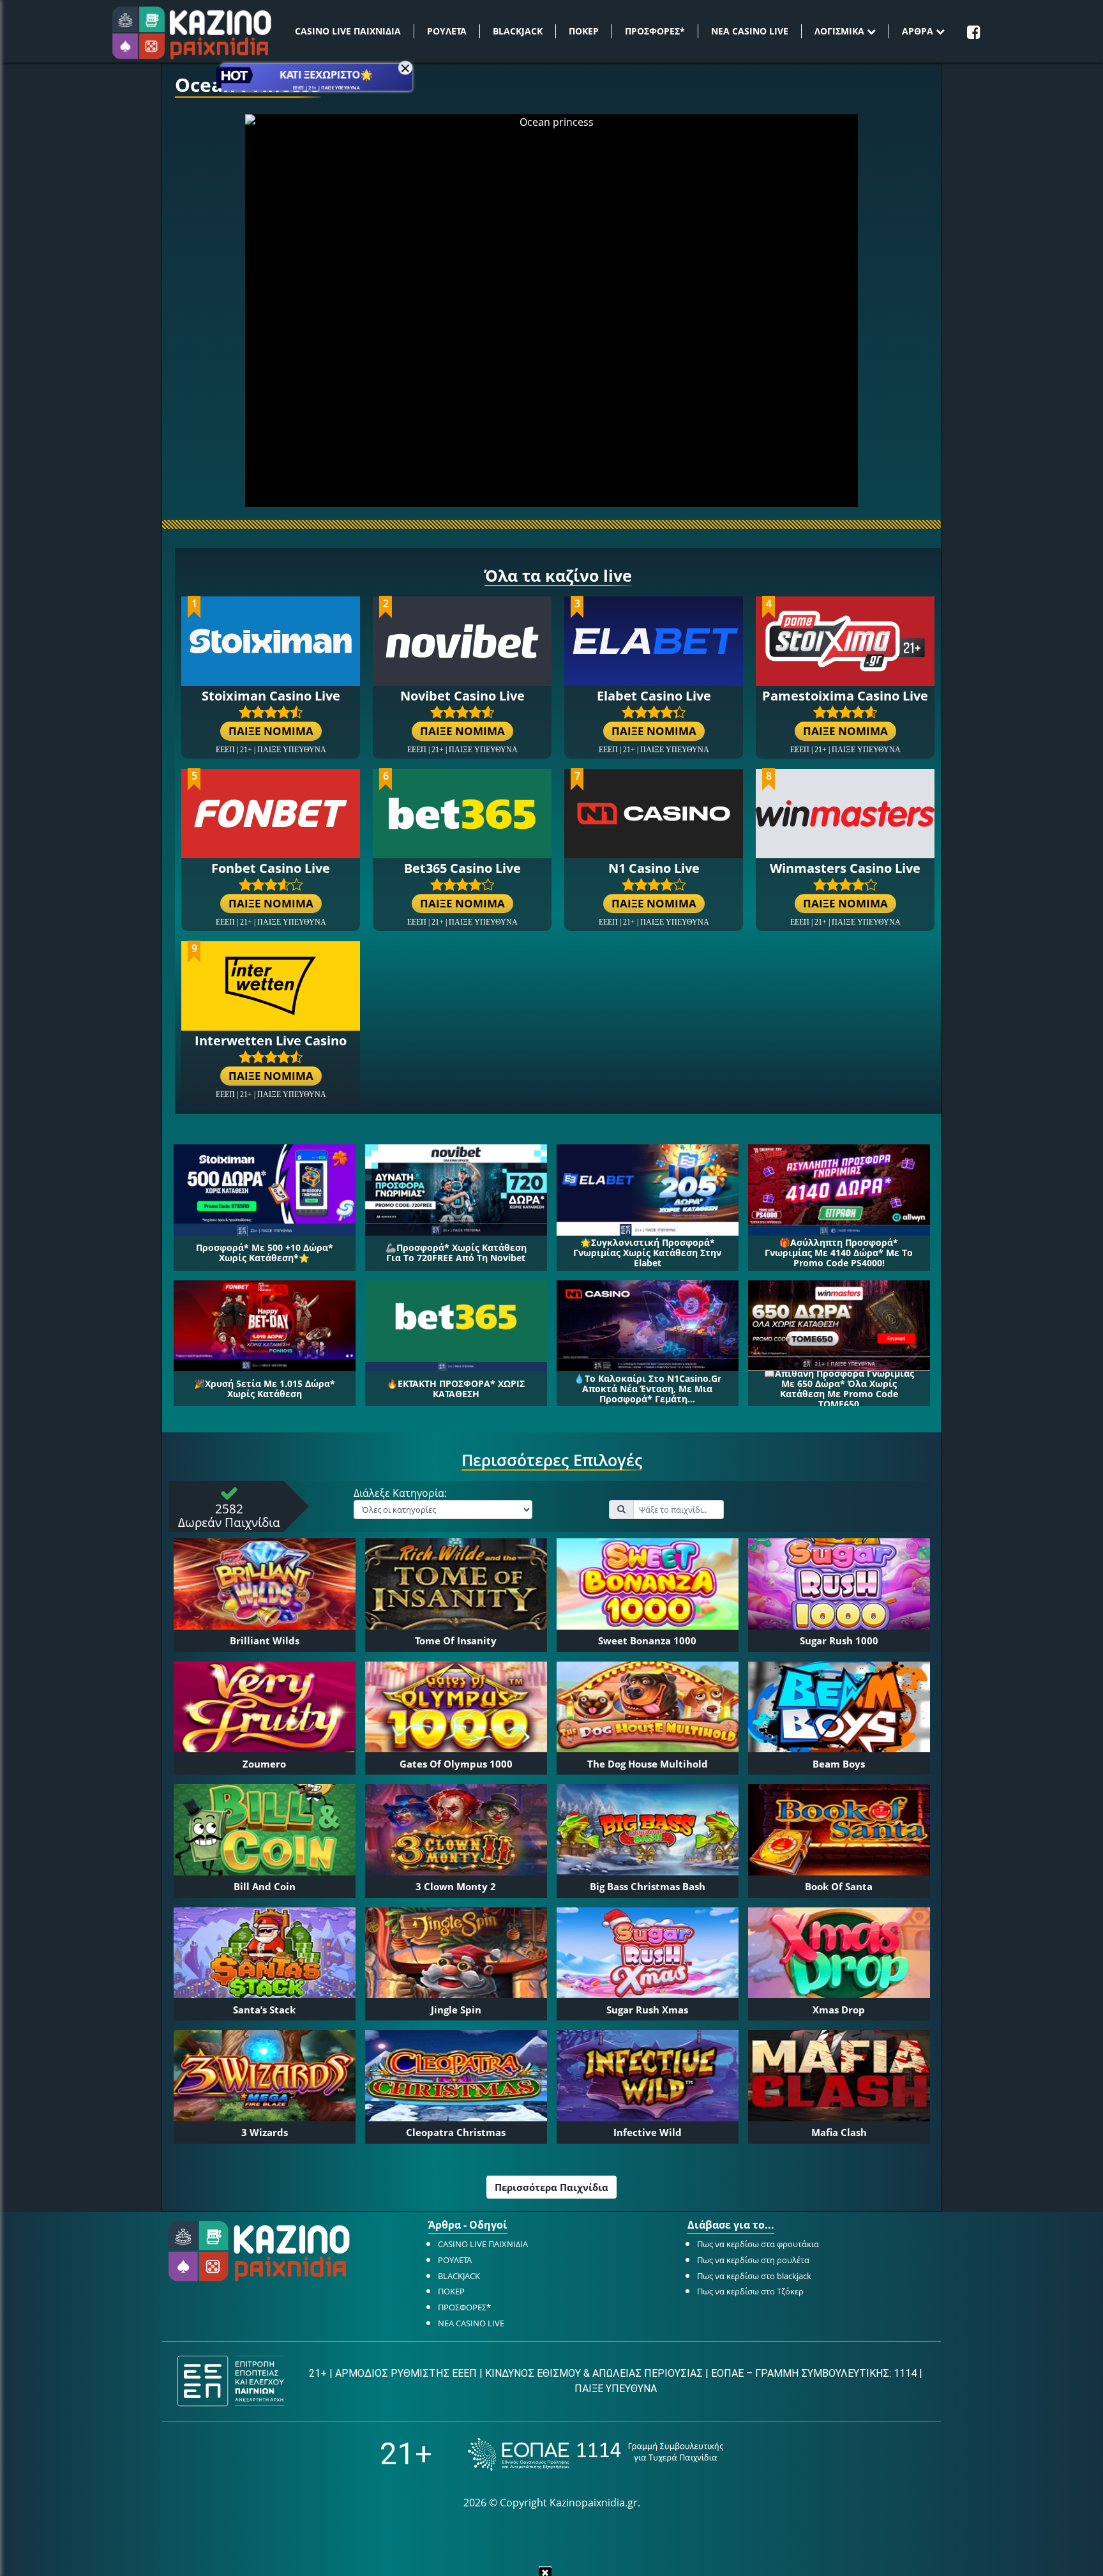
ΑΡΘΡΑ (919, 31)
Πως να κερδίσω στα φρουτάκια (758, 2244)
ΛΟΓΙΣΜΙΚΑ (841, 31)
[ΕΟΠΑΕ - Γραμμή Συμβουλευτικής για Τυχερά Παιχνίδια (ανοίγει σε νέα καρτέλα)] (596, 2454)
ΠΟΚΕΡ (584, 31)
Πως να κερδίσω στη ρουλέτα (753, 2260)
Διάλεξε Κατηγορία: (400, 1494)
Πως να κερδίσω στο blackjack (754, 2276)
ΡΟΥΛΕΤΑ (447, 31)
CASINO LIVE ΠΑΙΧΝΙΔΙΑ (348, 31)
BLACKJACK (518, 31)
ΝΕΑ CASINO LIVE (750, 31)
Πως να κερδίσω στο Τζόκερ (750, 2291)
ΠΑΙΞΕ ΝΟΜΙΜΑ (271, 731)
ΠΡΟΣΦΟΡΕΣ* (655, 31)
